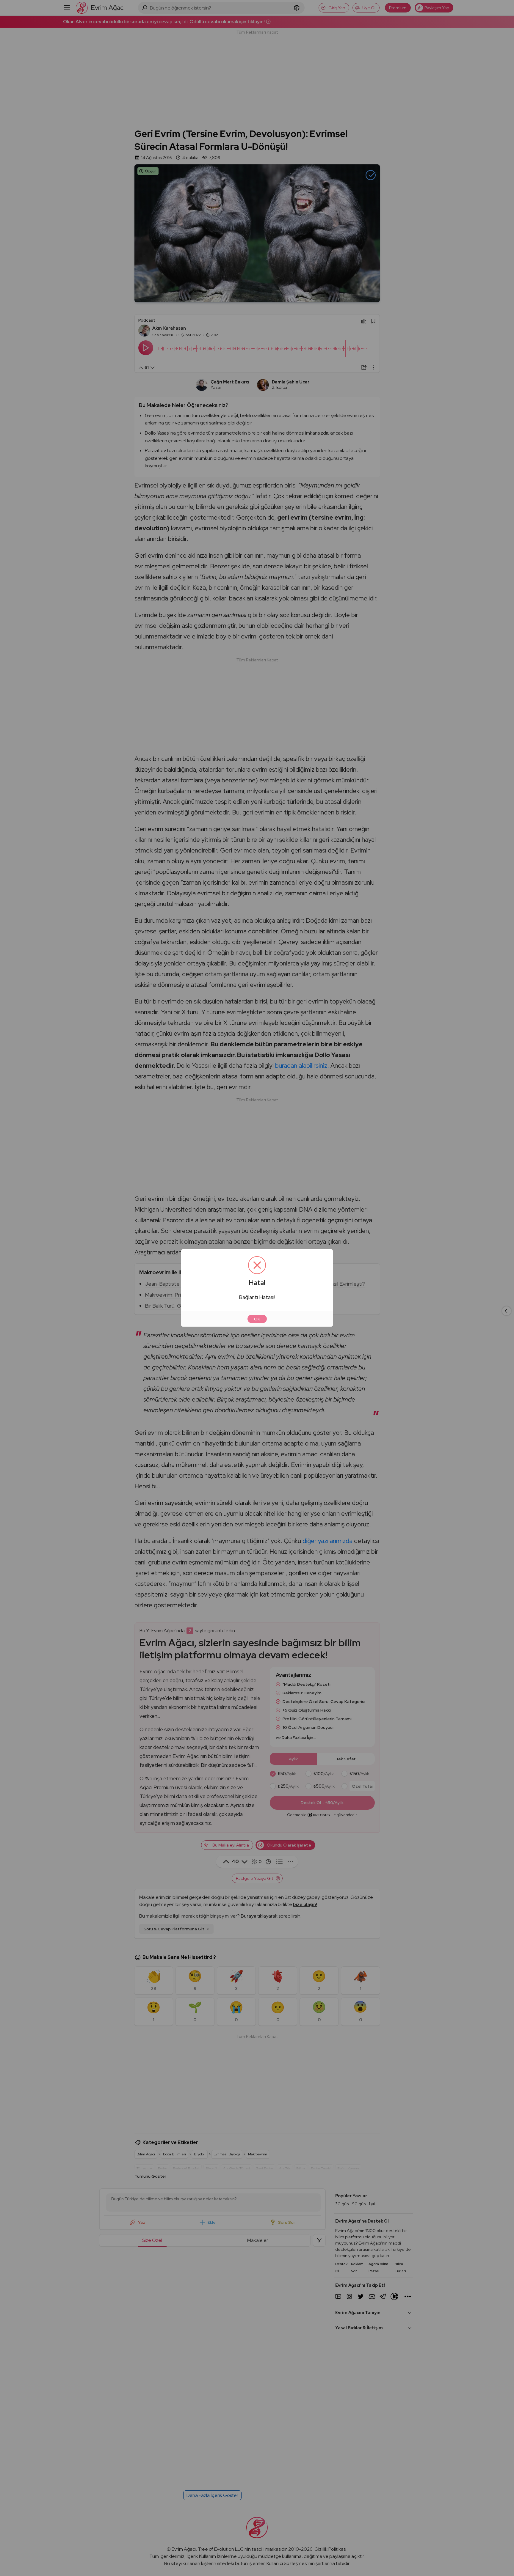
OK (257, 1319)
